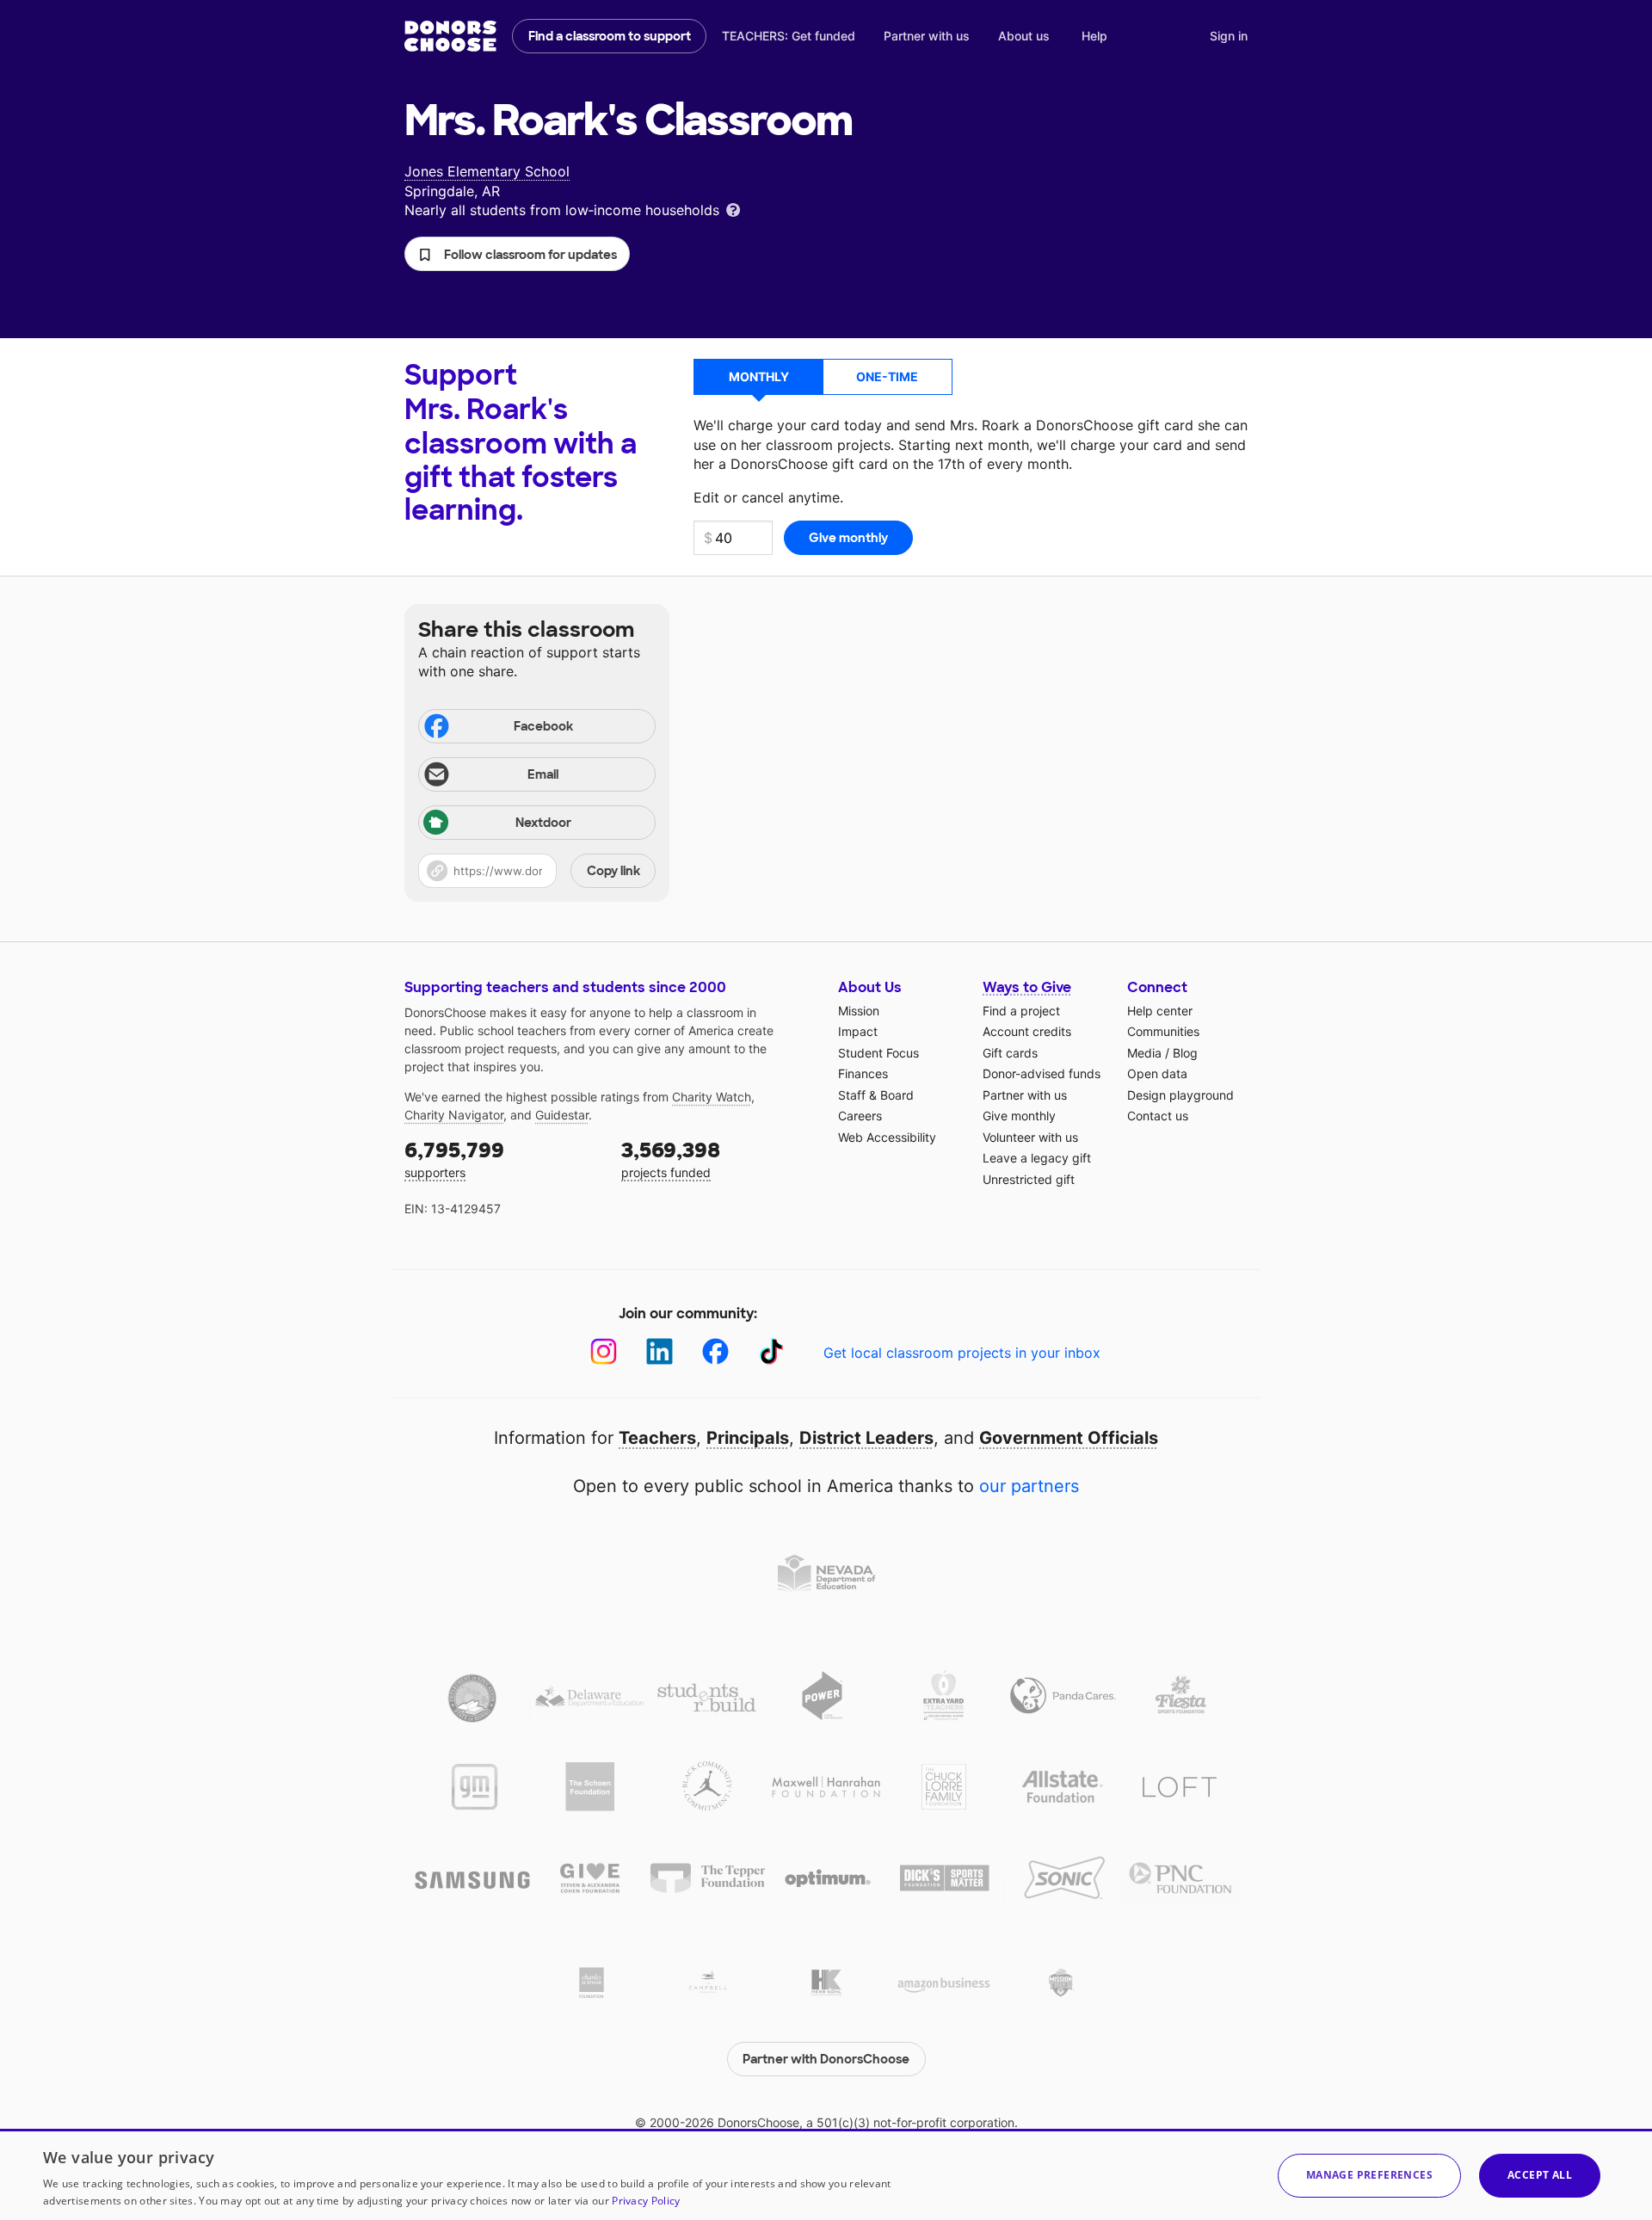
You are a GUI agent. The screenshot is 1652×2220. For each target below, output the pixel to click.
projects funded (671, 1159)
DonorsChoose (450, 36)
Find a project (1021, 1011)
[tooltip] (733, 209)
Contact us (1158, 1116)
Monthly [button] (759, 376)
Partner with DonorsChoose (826, 2059)
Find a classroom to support (610, 36)
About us (1024, 36)
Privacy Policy (646, 2201)
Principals (748, 1438)
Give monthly (1019, 1116)
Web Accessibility (887, 1137)
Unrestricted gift (1029, 1179)
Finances (863, 1073)
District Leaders (866, 1438)
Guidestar (562, 1115)
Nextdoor (543, 823)
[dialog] (826, 2174)
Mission (859, 1011)
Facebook (543, 726)
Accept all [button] (1540, 2175)
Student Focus (878, 1053)
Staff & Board (876, 1095)
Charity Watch (712, 1097)
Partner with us (927, 36)
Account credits (1027, 1031)
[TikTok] (771, 1351)
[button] (517, 254)
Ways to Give (1027, 987)
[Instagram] (604, 1351)
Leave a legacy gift (1037, 1158)
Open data (1157, 1073)
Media (1144, 1053)
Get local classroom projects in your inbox (962, 1353)
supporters (454, 1159)
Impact (858, 1031)
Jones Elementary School (487, 171)
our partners (1029, 1486)
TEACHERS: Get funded (789, 36)
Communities (1163, 1031)
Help (1094, 36)
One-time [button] (887, 376)
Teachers (657, 1438)
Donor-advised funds (1042, 1073)
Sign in (1229, 36)
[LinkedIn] (660, 1351)
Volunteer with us (1030, 1137)
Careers (860, 1116)
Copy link (613, 871)
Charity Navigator (454, 1115)
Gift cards (1010, 1053)
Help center (1160, 1011)
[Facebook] (715, 1351)
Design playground (1180, 1095)
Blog (1185, 1053)
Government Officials (1069, 1438)
